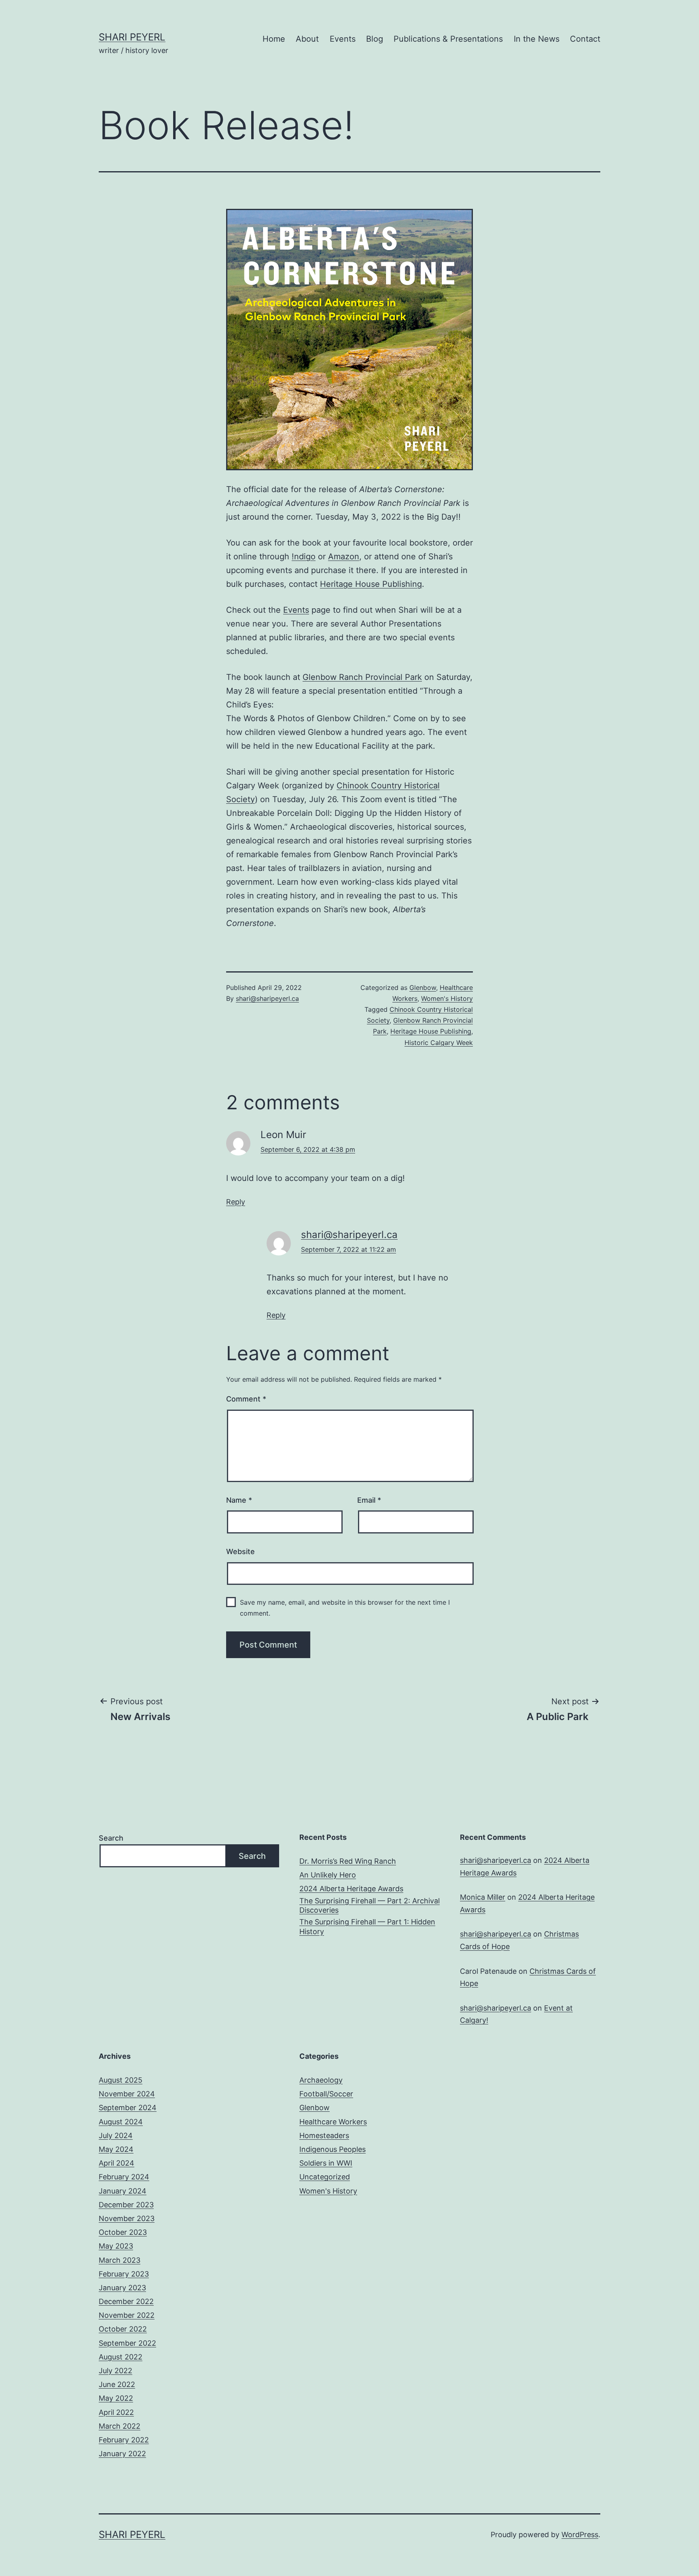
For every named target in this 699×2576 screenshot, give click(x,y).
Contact (585, 39)
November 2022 (127, 2315)
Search (111, 1838)
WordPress (580, 2535)
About (307, 39)
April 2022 (116, 2412)
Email (369, 1500)
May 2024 (116, 2149)
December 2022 (126, 2301)
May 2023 (116, 2246)
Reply (236, 1202)
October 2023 (123, 2232)
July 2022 (115, 2371)
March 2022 (120, 2426)
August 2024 (121, 2122)
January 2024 (123, 2191)
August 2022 (121, 2357)
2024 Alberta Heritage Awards (351, 1889)
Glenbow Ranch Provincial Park (362, 677)
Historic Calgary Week (439, 1043)
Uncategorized (325, 2177)
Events (343, 39)
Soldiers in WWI (326, 2163)
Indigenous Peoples (333, 2149)
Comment (246, 1399)
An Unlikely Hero (328, 1875)
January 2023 (122, 2288)
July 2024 (116, 2135)
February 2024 (124, 2177)
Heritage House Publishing (371, 584)
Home (274, 39)
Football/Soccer (326, 2094)
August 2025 (121, 2080)
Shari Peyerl (132, 37)
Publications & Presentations (448, 39)
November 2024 (127, 2094)
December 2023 (126, 2205)
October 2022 (123, 2329)
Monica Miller (483, 1897)
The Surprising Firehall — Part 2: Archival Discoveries (370, 1905)
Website (240, 1551)
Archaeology (321, 2080)
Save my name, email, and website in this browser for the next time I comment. (345, 1608)
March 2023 (120, 2260)
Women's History (447, 998)
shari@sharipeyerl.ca (267, 998)
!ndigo (304, 556)
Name (239, 1500)
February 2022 (124, 2440)
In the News (537, 39)
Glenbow (423, 988)
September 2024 (128, 2108)
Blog (375, 39)
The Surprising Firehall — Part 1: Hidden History (367, 1926)
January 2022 (122, 2454)
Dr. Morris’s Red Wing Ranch (348, 1861)
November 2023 (127, 2218)
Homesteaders (324, 2135)
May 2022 (116, 2398)
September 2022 (127, 2343)
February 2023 (124, 2274)
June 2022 (117, 2384)
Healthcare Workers (333, 2122)
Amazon (344, 556)
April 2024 (116, 2163)
